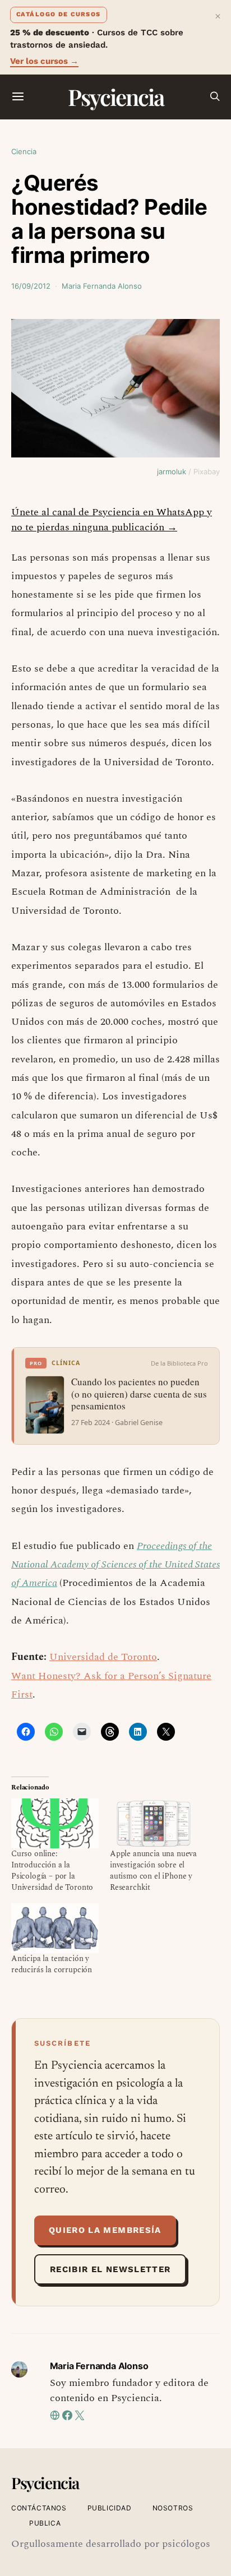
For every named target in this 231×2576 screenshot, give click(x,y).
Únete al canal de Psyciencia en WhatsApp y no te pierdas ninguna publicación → (112, 520)
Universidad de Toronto (103, 1657)
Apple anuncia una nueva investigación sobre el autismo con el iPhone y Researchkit (153, 1870)
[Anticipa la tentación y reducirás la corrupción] (55, 1928)
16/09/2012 (31, 286)
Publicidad (110, 2508)
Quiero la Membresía (105, 2230)
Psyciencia (116, 97)
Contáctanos (39, 2508)
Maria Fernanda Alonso (102, 286)
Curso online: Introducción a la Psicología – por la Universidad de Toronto (52, 1870)
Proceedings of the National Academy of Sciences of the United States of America (115, 1565)
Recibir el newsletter (110, 2269)
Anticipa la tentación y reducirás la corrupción (52, 1964)
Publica (45, 2523)
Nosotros (173, 2508)
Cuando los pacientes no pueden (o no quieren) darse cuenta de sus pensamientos (139, 1394)
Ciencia (24, 151)
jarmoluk (172, 471)
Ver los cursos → (44, 61)
